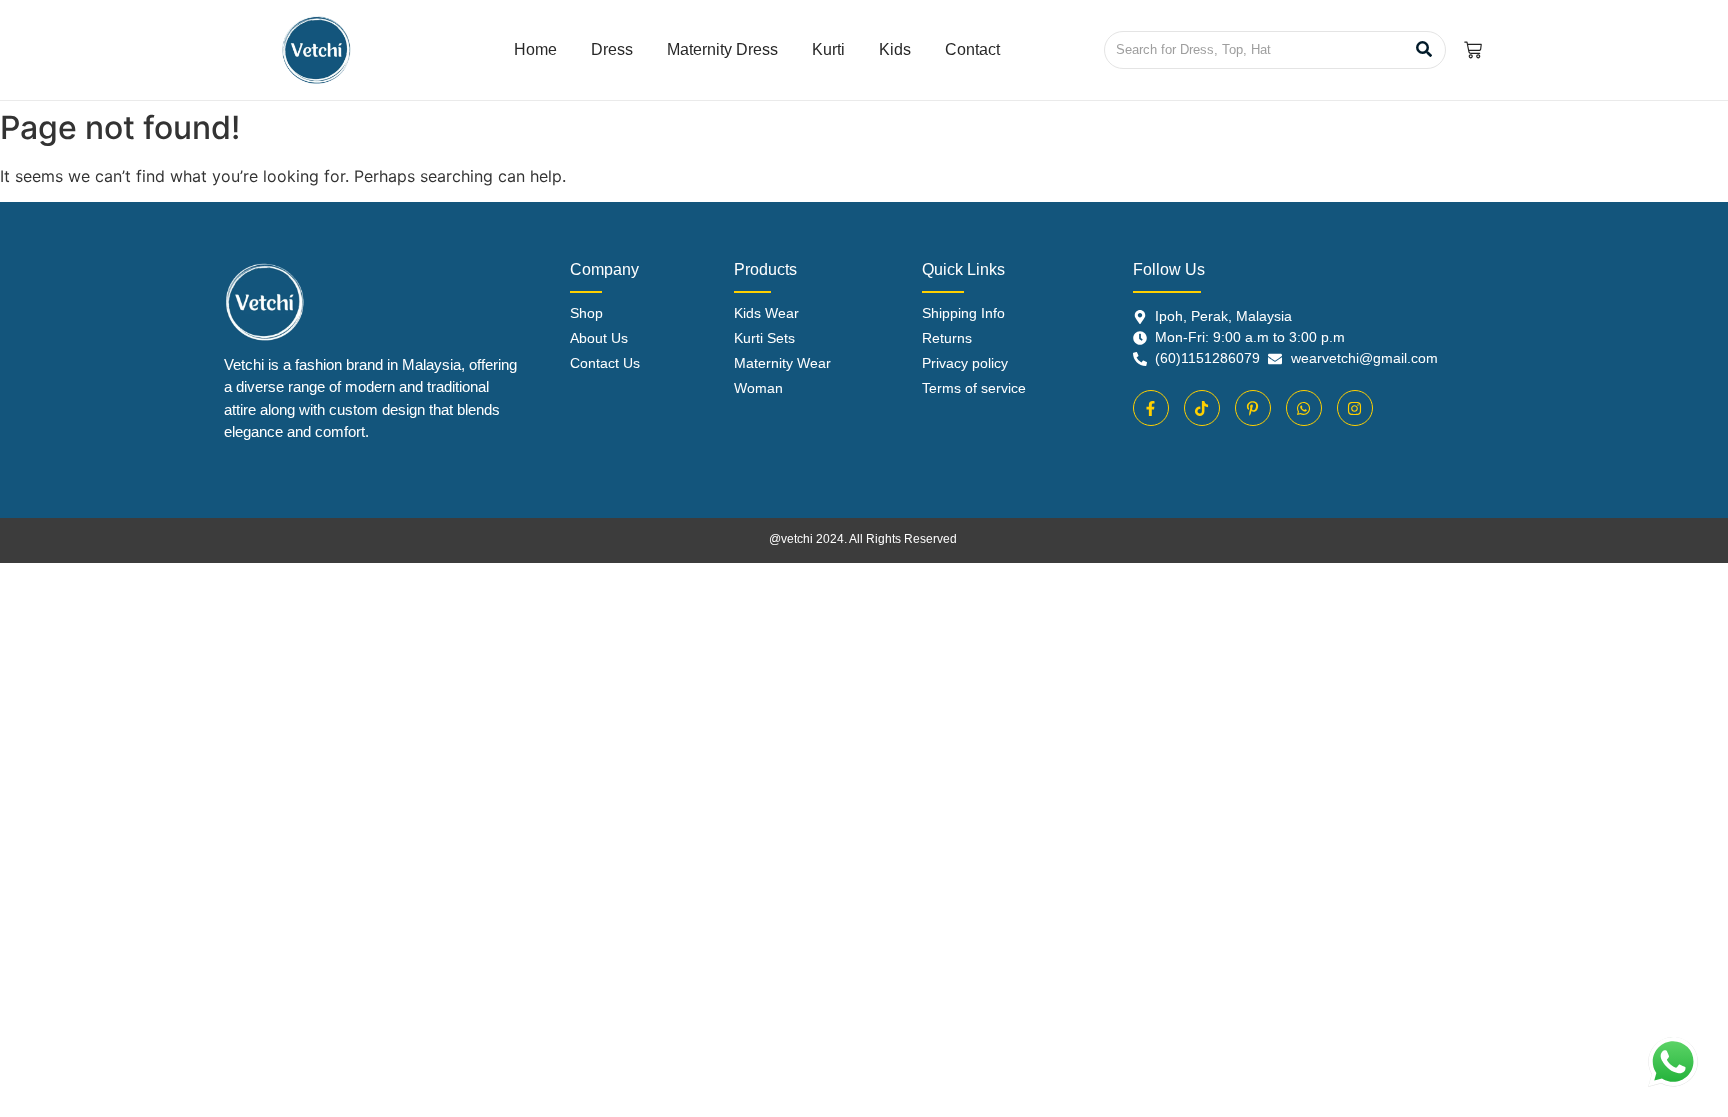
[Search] (1423, 50)
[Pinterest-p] (1253, 408)
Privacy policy (965, 363)
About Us (599, 338)
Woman (758, 388)
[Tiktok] (1202, 408)
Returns (947, 338)
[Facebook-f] (1151, 408)
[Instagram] (1355, 408)
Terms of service (974, 388)
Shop (586, 313)
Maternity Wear (782, 363)
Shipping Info (963, 313)
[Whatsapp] (1304, 408)
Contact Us (605, 363)
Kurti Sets (764, 338)
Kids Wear (766, 313)
